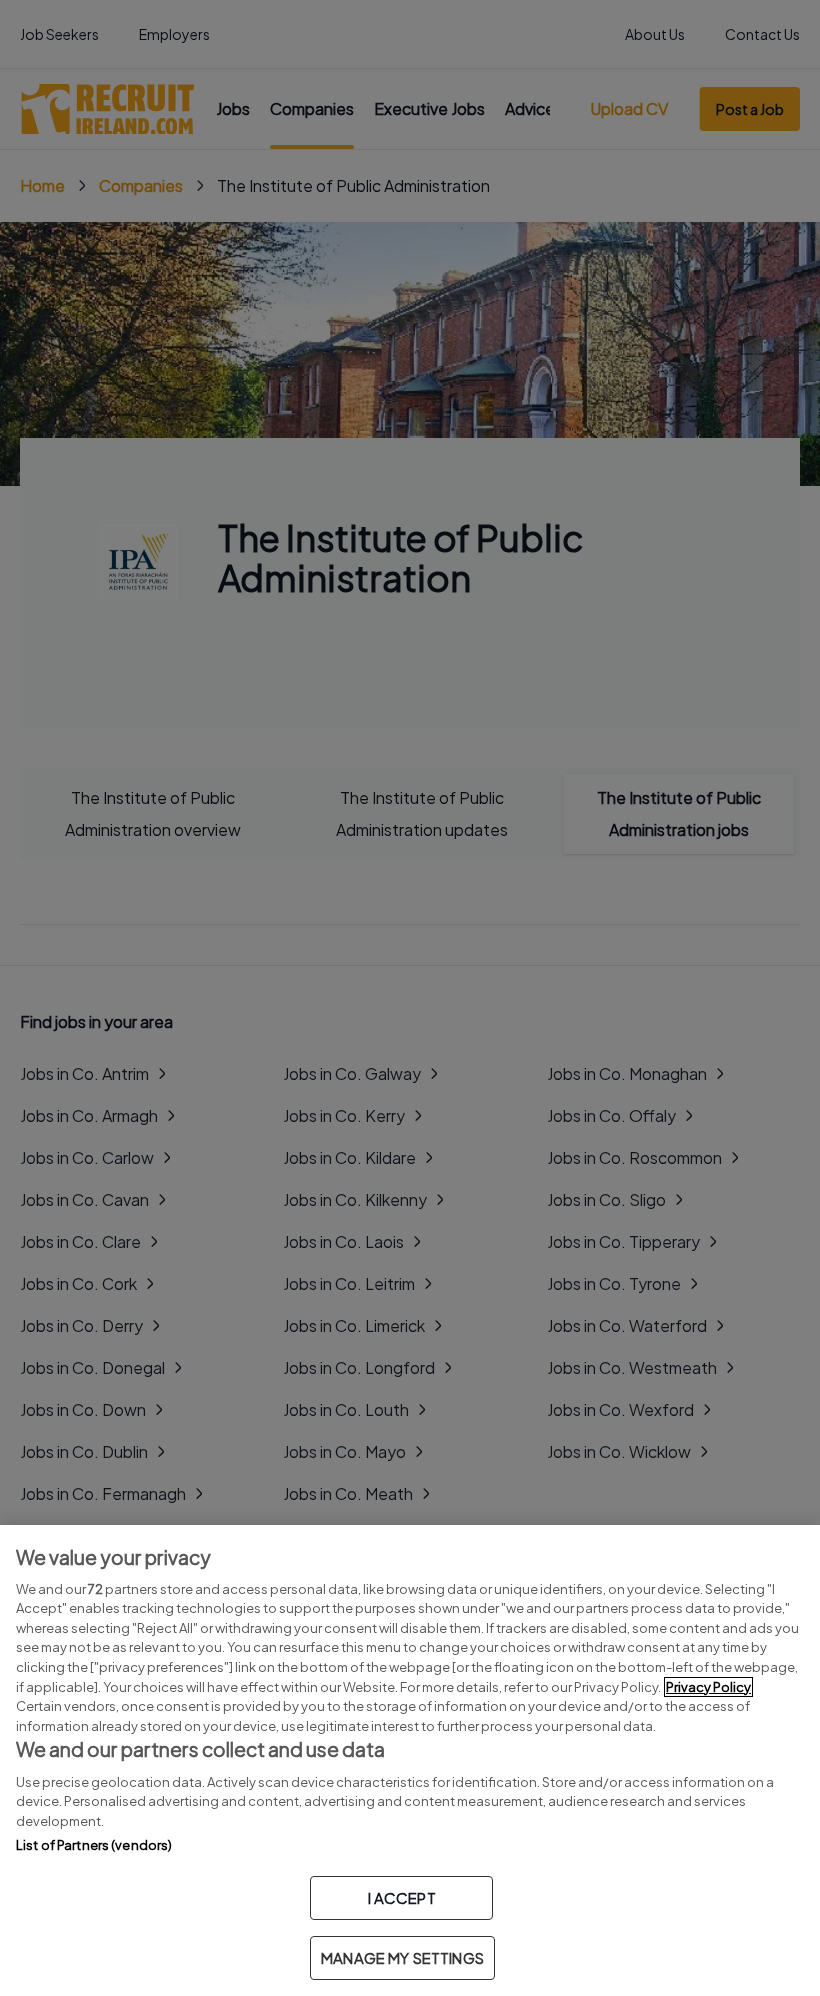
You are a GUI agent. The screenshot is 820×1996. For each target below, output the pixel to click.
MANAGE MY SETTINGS (402, 1957)
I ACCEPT (402, 1897)
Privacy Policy (708, 1687)
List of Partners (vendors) (94, 1845)
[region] (410, 1760)
